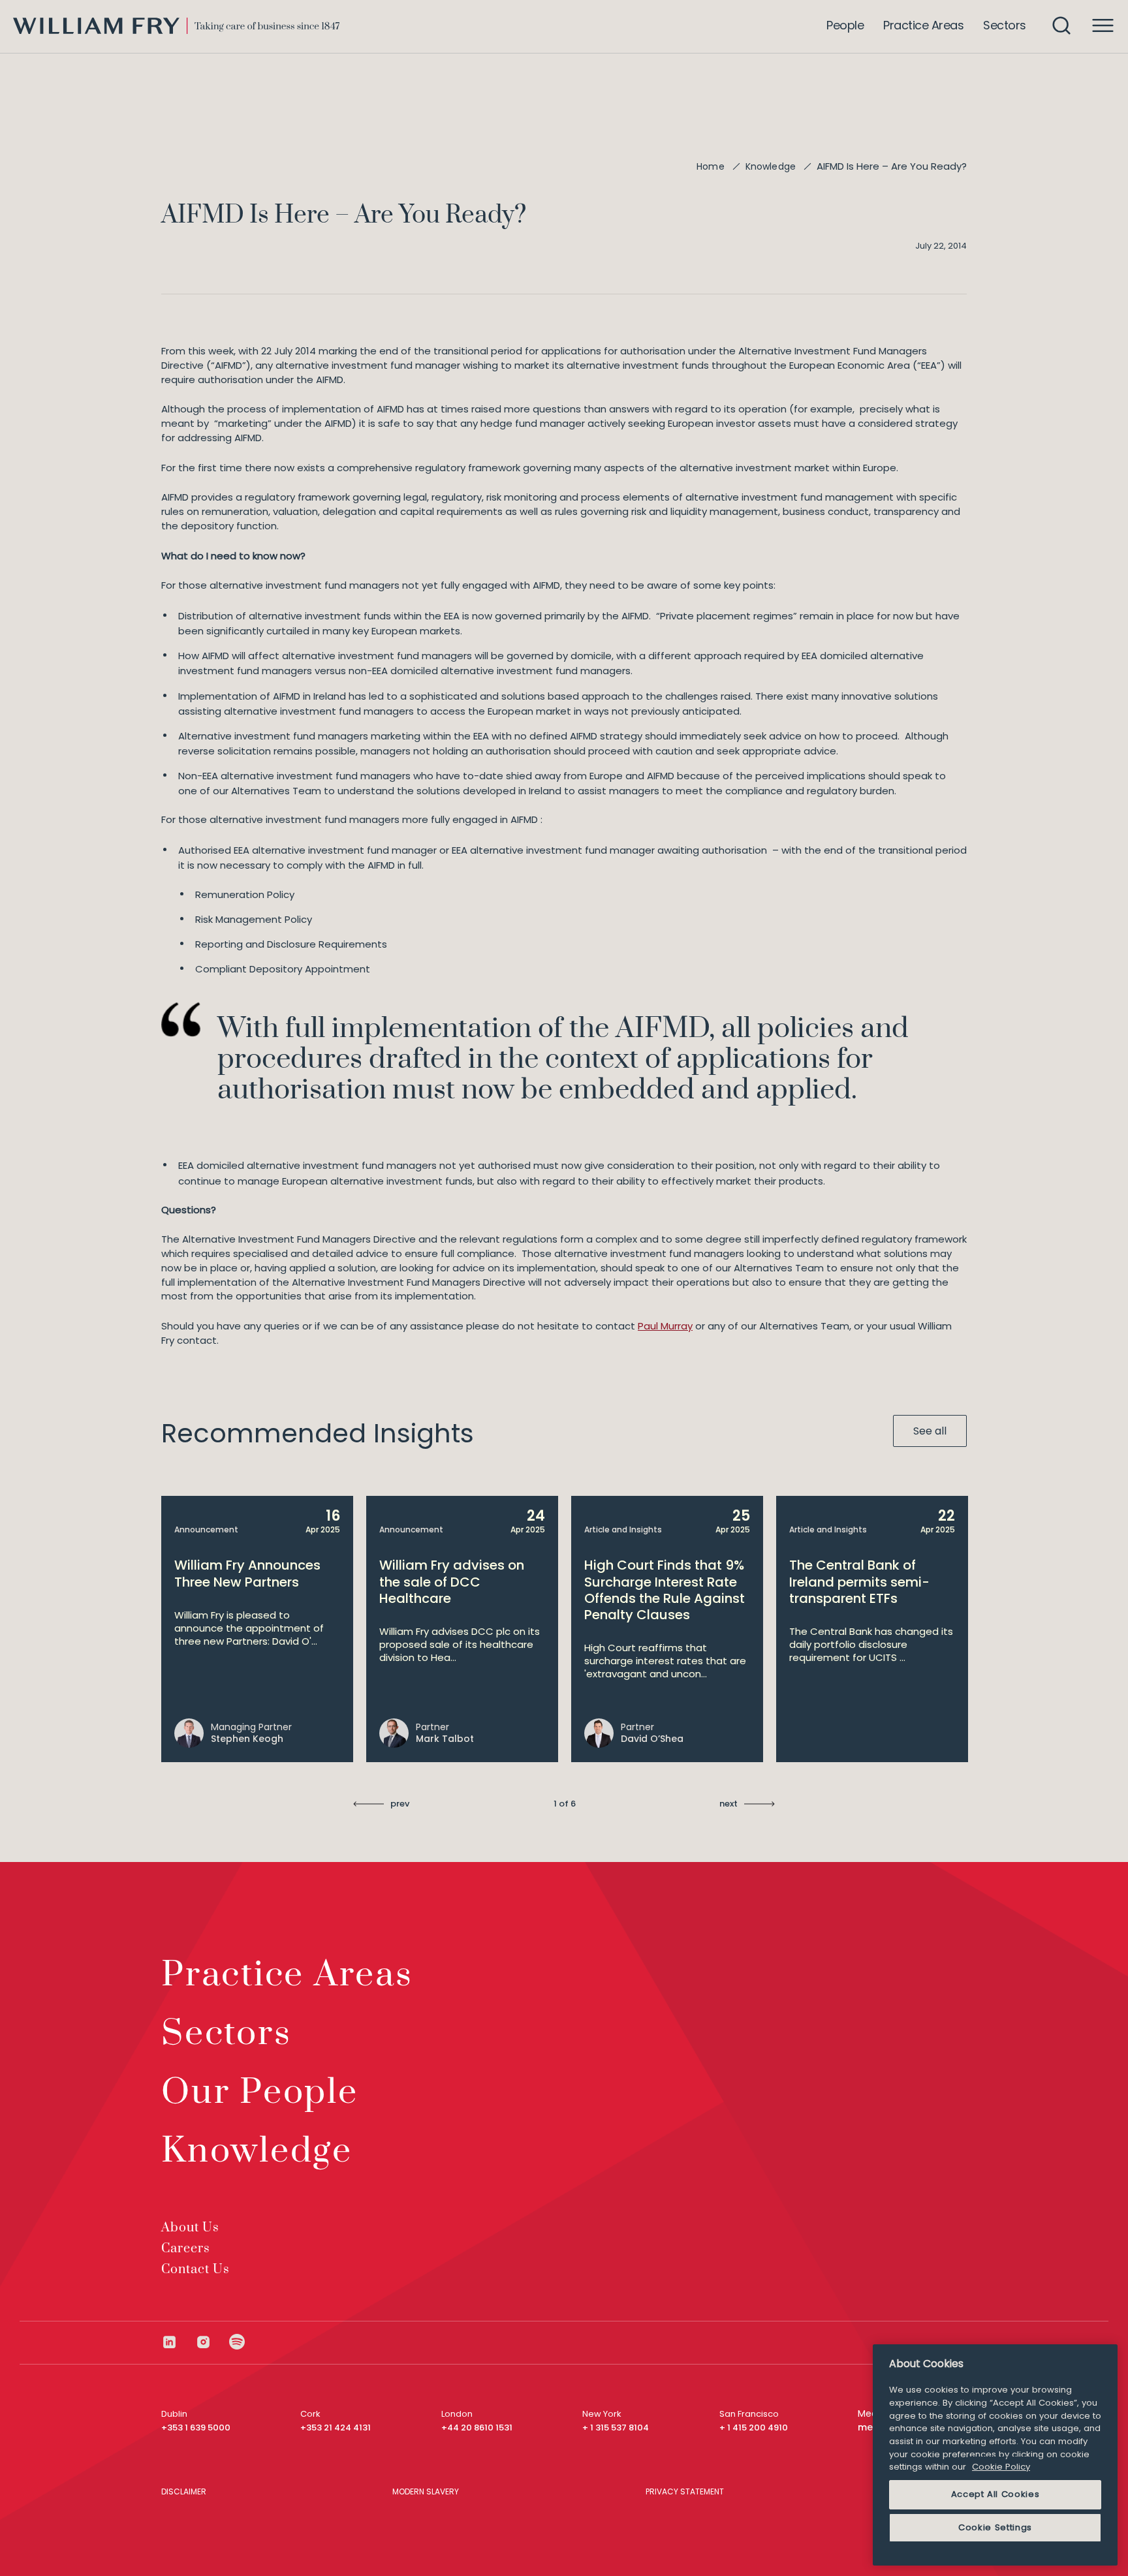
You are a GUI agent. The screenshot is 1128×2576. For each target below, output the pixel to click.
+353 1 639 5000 (196, 2428)
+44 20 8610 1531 (477, 2428)
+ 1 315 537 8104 (616, 2428)
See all (930, 1431)
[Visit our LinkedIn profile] (178, 2342)
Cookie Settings (995, 2527)
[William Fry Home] (176, 26)
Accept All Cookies (995, 2494)
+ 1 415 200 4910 (754, 2428)
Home (711, 166)
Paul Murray (665, 1326)
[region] (995, 2455)
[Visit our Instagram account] (212, 2342)
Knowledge (771, 166)
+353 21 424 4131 (336, 2428)
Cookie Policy (1001, 2467)
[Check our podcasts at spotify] (237, 2342)
